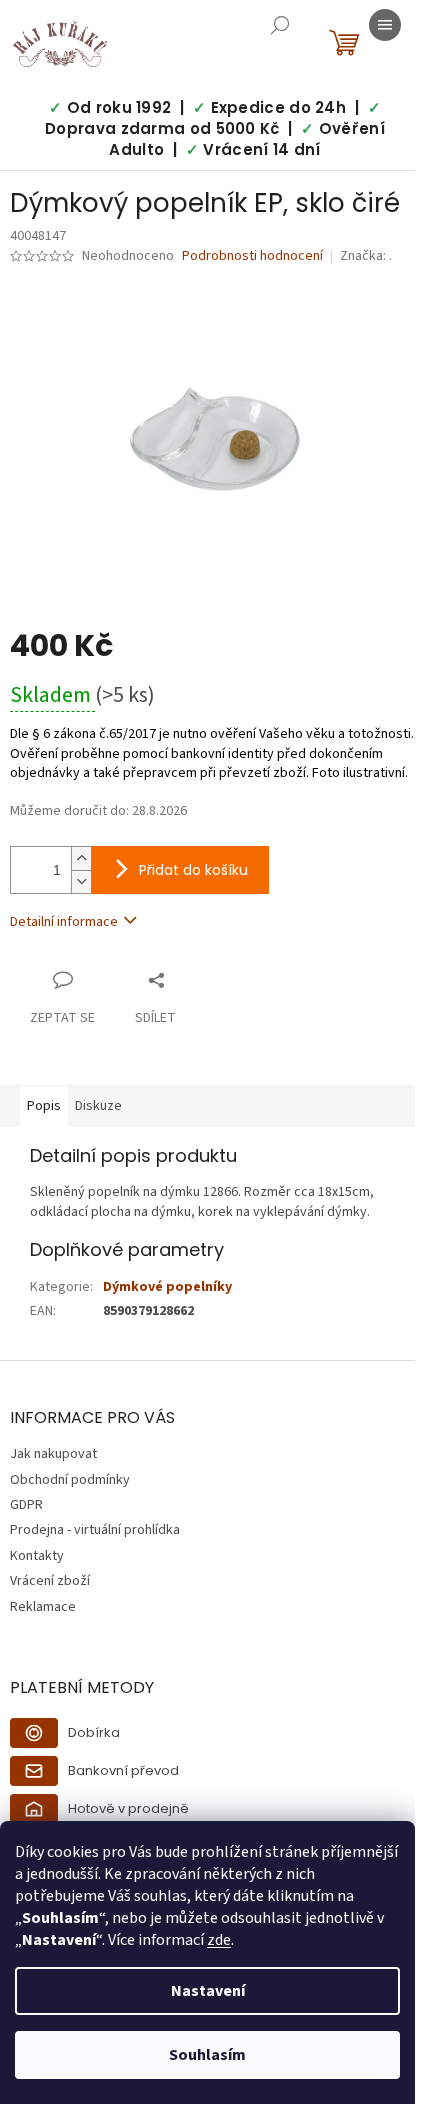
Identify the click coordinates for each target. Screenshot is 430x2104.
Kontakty (37, 1556)
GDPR (26, 1505)
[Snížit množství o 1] (81, 881)
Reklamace (43, 1607)
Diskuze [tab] (98, 1106)
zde (219, 1940)
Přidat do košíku (193, 870)
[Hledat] (280, 25)
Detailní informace (64, 922)
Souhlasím (207, 2055)
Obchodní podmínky (70, 1480)
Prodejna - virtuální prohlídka (95, 1530)
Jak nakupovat (53, 1454)
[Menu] (385, 25)
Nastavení (208, 1991)
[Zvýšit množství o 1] (81, 858)
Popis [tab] (44, 1106)
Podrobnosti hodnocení (252, 256)
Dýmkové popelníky (167, 1287)
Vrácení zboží (50, 1581)
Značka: (366, 256)
